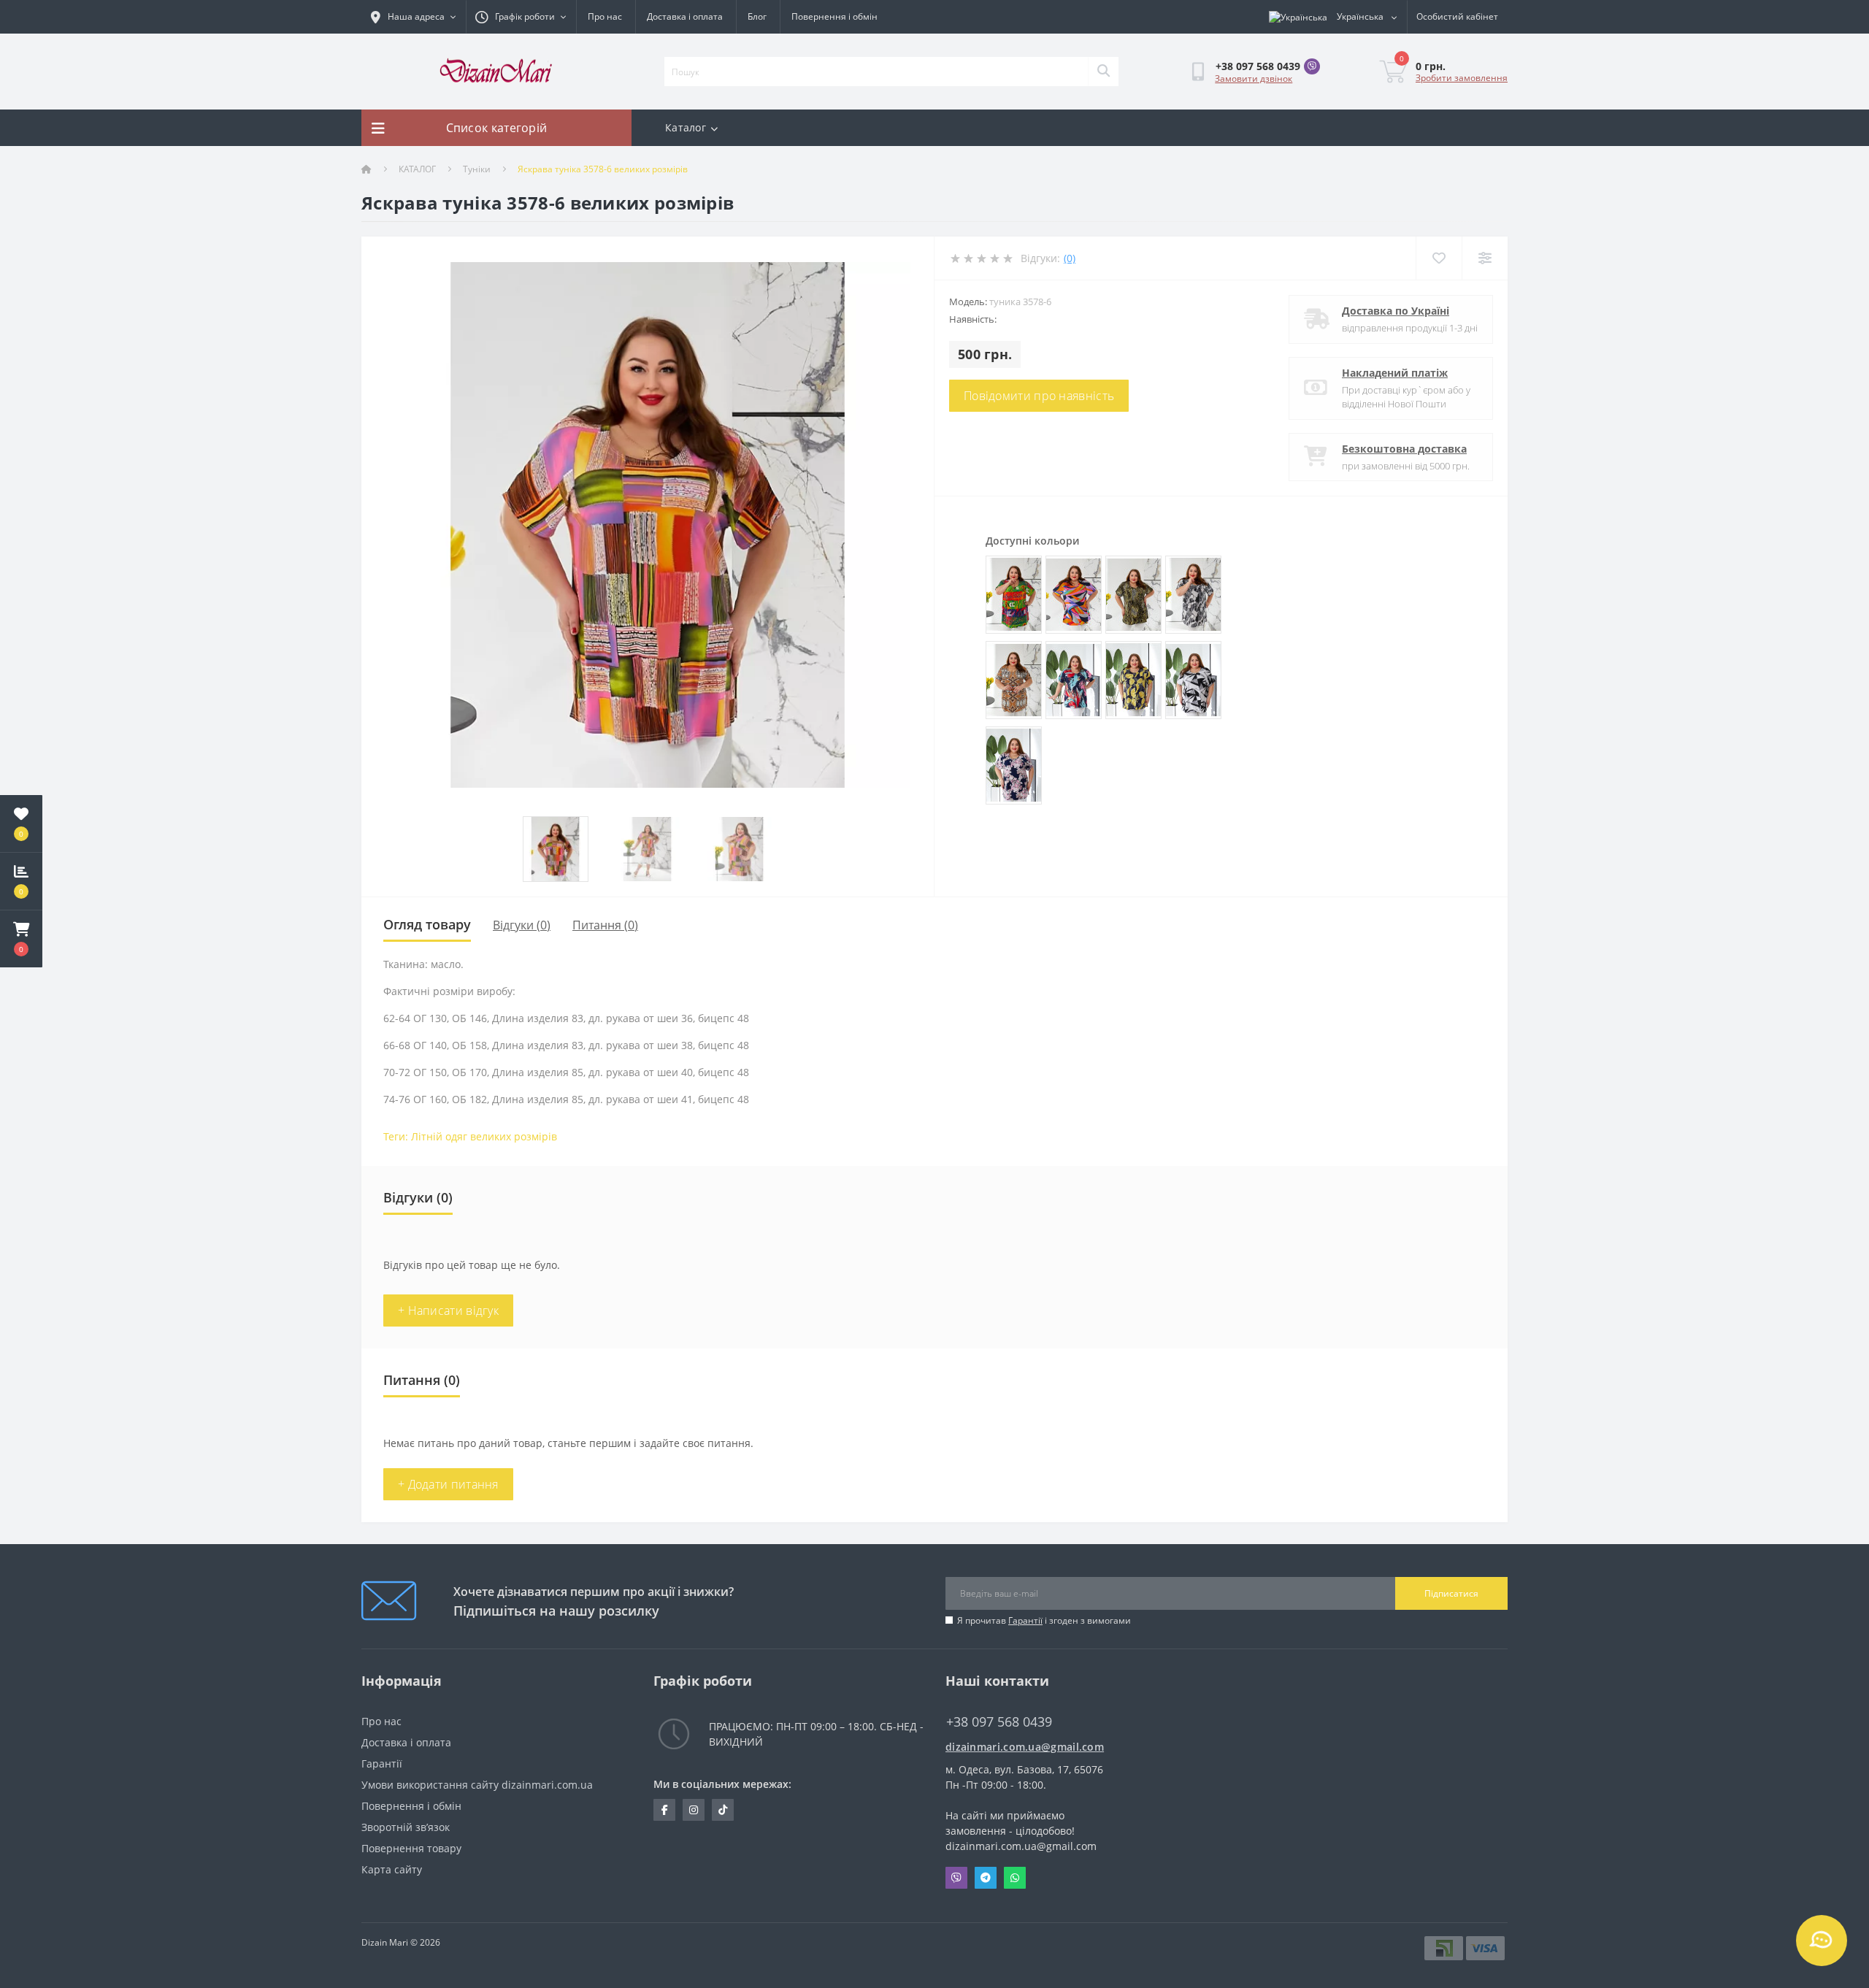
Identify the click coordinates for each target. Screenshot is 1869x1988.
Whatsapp (1015, 1878)
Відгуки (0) (522, 925)
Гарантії (1025, 1620)
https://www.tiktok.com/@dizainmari (723, 1810)
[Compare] (1485, 258)
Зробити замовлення (1462, 78)
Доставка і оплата (685, 16)
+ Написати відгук (448, 1310)
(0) (1070, 258)
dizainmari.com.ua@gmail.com (1025, 1747)
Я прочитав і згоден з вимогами (1044, 1620)
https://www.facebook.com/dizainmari (664, 1810)
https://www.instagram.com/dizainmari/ (694, 1810)
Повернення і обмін (834, 16)
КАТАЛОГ (417, 169)
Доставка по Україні (1396, 311)
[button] (21, 939)
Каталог (686, 127)
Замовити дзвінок (1254, 78)
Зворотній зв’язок (406, 1827)
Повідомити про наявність (1039, 396)
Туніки (477, 169)
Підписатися (1451, 1593)
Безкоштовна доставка (1404, 449)
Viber (956, 1878)
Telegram (986, 1878)
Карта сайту (392, 1869)
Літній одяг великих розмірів (484, 1136)
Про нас (605, 16)
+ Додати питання (448, 1484)
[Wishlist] (1439, 258)
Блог (757, 16)
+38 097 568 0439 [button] (999, 1722)
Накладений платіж (1395, 373)
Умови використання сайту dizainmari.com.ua (477, 1785)
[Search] (1103, 72)
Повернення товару (411, 1848)
